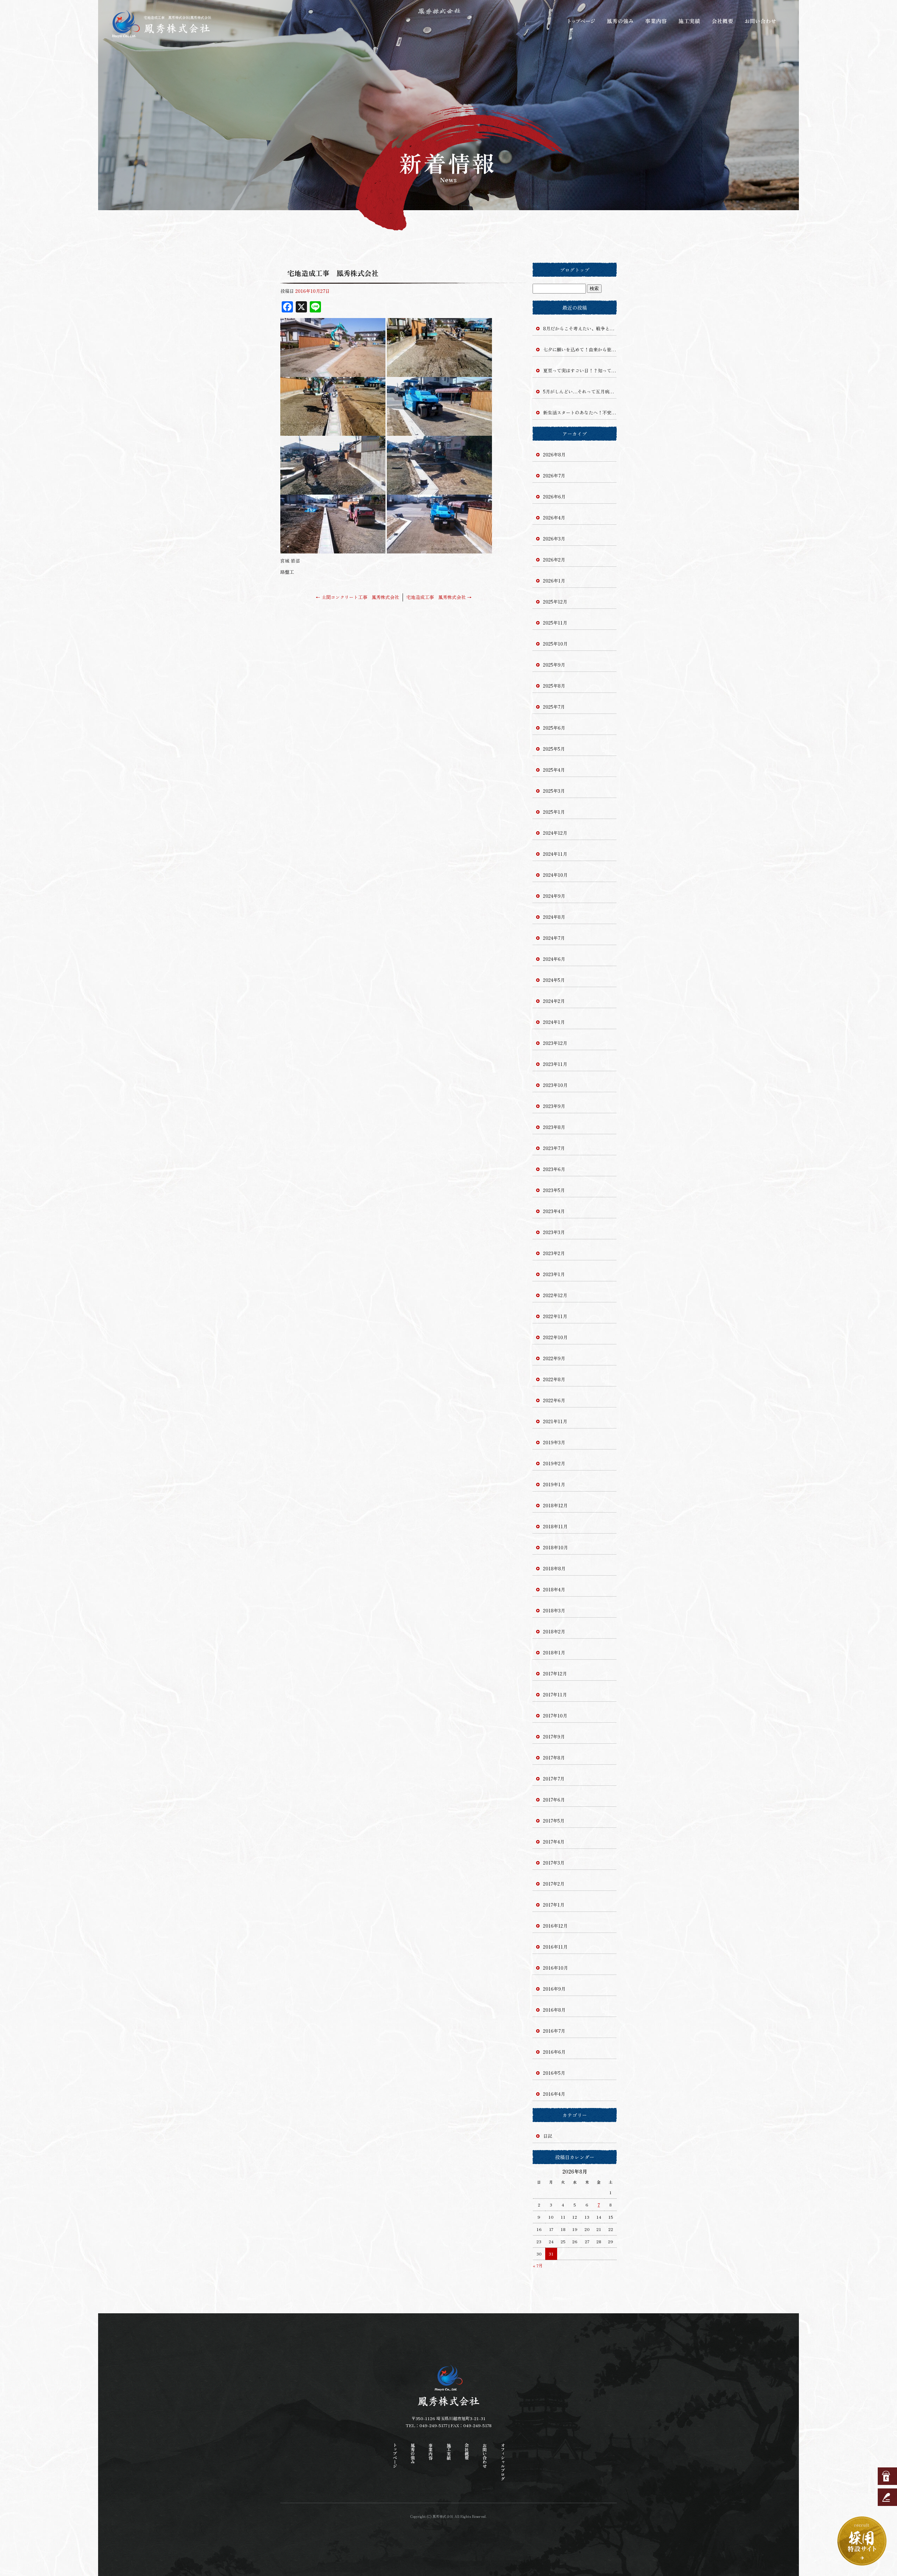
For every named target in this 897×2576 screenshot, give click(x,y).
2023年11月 (555, 1064)
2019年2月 (554, 1463)
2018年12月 (555, 1505)
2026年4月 (554, 518)
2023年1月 (554, 1274)
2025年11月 (555, 623)
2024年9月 (554, 896)
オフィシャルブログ (503, 2462)
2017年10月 (555, 1716)
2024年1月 (554, 1022)
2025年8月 (554, 686)
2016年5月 (554, 2073)
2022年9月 (554, 1358)
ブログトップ (575, 270)
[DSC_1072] (333, 491)
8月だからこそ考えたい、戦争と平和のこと (580, 328)
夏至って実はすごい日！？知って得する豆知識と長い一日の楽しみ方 (580, 370)
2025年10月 (555, 644)
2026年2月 (554, 560)
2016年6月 (554, 2052)
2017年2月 (554, 1884)
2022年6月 (554, 1400)
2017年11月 (555, 1695)
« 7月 (538, 2265)
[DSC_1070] (333, 432)
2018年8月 (554, 1568)
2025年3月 (554, 791)
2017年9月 (554, 1737)
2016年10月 (556, 1968)
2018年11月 (555, 1526)
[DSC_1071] (439, 432)
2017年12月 (555, 1673)
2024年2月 (554, 1001)
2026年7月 (554, 476)
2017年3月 (554, 1863)
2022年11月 (555, 1316)
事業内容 (655, 21)
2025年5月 (554, 749)
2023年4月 (554, 1211)
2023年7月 (554, 1148)
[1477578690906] (333, 549)
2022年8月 (554, 1379)
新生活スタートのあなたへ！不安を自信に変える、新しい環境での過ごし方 (580, 412)
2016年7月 (554, 2031)
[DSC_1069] (439, 373)
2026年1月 (554, 581)
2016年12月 (555, 1926)
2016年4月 (554, 2094)
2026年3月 (554, 539)
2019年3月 (554, 1442)
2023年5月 (554, 1190)
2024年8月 (554, 917)
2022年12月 (555, 1295)
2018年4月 (554, 1589)
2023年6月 (554, 1169)
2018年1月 (554, 1652)
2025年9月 (554, 665)
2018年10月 (556, 1547)
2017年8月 (554, 1758)
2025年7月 (554, 707)
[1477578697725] (333, 373)
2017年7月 (554, 1779)
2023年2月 (554, 1253)
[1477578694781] (439, 549)
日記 (548, 2136)
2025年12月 (555, 602)
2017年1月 (554, 1905)
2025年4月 (554, 770)
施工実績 (690, 21)
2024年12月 (555, 833)
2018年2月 (554, 1631)
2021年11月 (555, 1421)
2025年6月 (554, 728)
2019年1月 (554, 1484)
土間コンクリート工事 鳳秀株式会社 (357, 597)
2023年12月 (555, 1043)
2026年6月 (554, 497)
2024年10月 (555, 875)
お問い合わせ (760, 21)
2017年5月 (554, 1821)
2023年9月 (554, 1106)
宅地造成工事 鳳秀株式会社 (439, 597)
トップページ (582, 21)
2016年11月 (555, 1947)
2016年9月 (554, 1989)
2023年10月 (555, 1085)
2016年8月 (554, 2010)
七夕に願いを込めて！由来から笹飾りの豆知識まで (580, 349)
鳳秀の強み (620, 21)
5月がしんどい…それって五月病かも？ (580, 391)
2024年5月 (554, 980)
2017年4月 (554, 1842)
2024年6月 (554, 959)
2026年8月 (554, 454)
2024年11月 (555, 854)
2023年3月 (554, 1232)
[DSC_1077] (439, 491)
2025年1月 (554, 812)
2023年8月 (554, 1127)
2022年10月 (555, 1337)
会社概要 (724, 21)
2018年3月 (554, 1610)
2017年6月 (554, 1800)
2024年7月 (554, 938)
